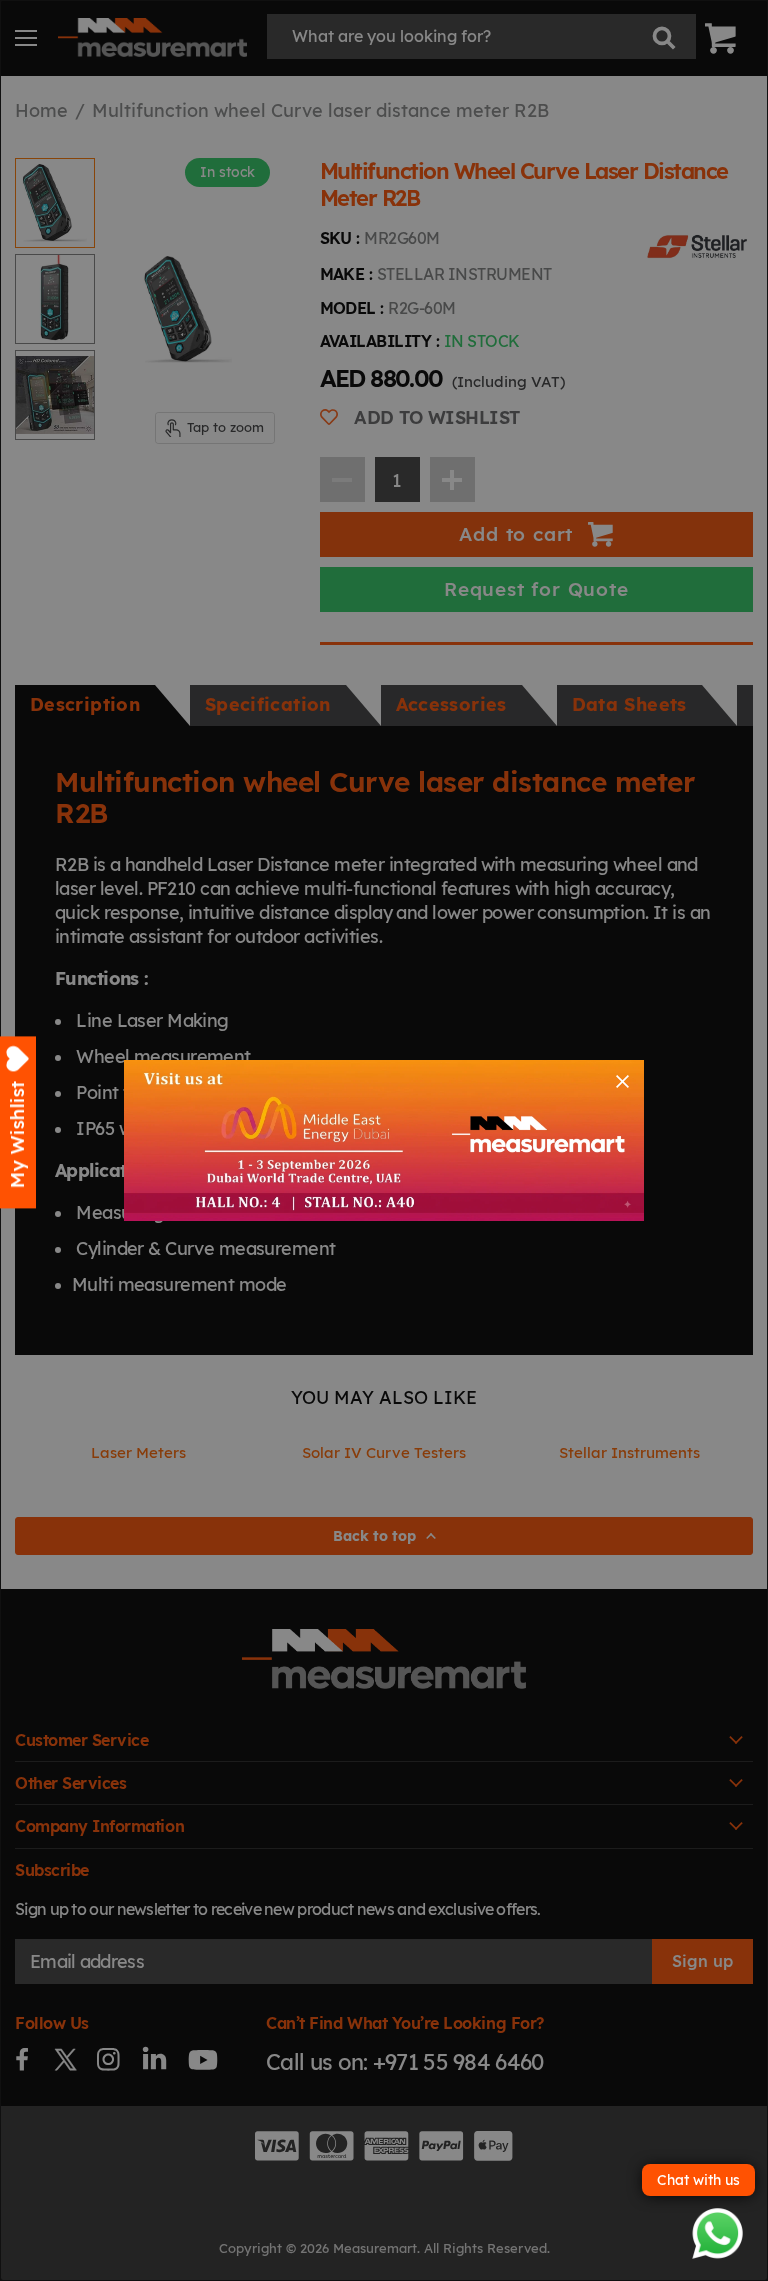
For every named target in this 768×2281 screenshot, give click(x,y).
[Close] (622, 1081)
